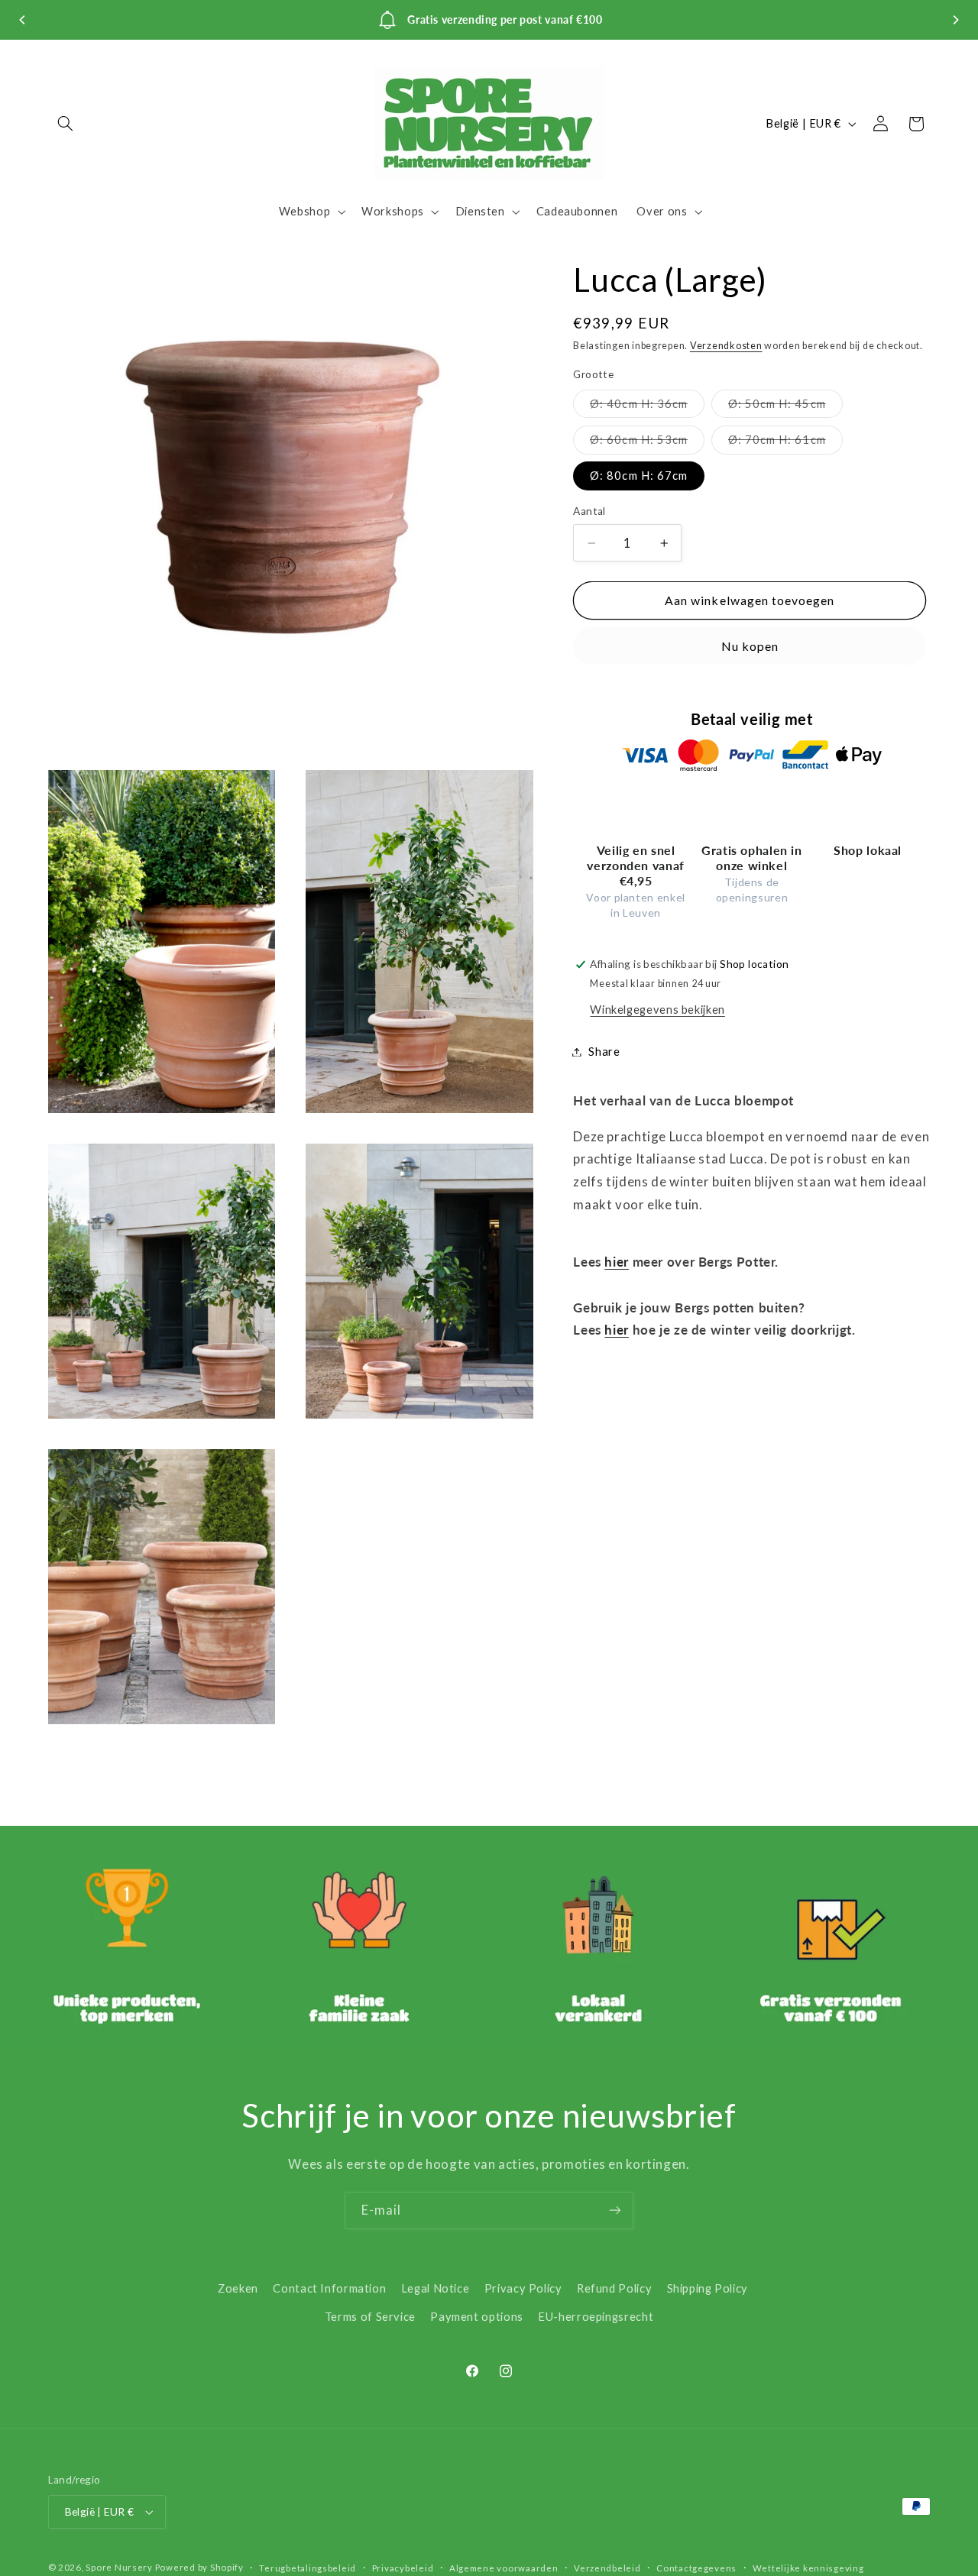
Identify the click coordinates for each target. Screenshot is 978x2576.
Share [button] (604, 1051)
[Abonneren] (615, 2210)
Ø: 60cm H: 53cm (647, 443)
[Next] (955, 20)
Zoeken (238, 2288)
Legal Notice (436, 2288)
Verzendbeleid (607, 2568)
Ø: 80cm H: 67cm (639, 476)
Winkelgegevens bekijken (657, 1009)
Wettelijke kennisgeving (808, 2568)
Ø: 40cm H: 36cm (647, 407)
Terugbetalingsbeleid (308, 2568)
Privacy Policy (523, 2288)
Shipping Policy (708, 2288)
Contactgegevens (696, 2568)
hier (617, 1262)
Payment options (476, 2316)
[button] (66, 124)
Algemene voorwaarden (504, 2568)
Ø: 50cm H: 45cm (785, 407)
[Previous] (23, 20)
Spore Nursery (119, 2567)
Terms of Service (370, 2316)
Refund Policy (614, 2288)
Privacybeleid (403, 2568)
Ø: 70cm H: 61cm (785, 443)
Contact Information (329, 2288)
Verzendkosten (726, 346)
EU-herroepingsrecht (596, 2316)
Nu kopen (750, 646)
